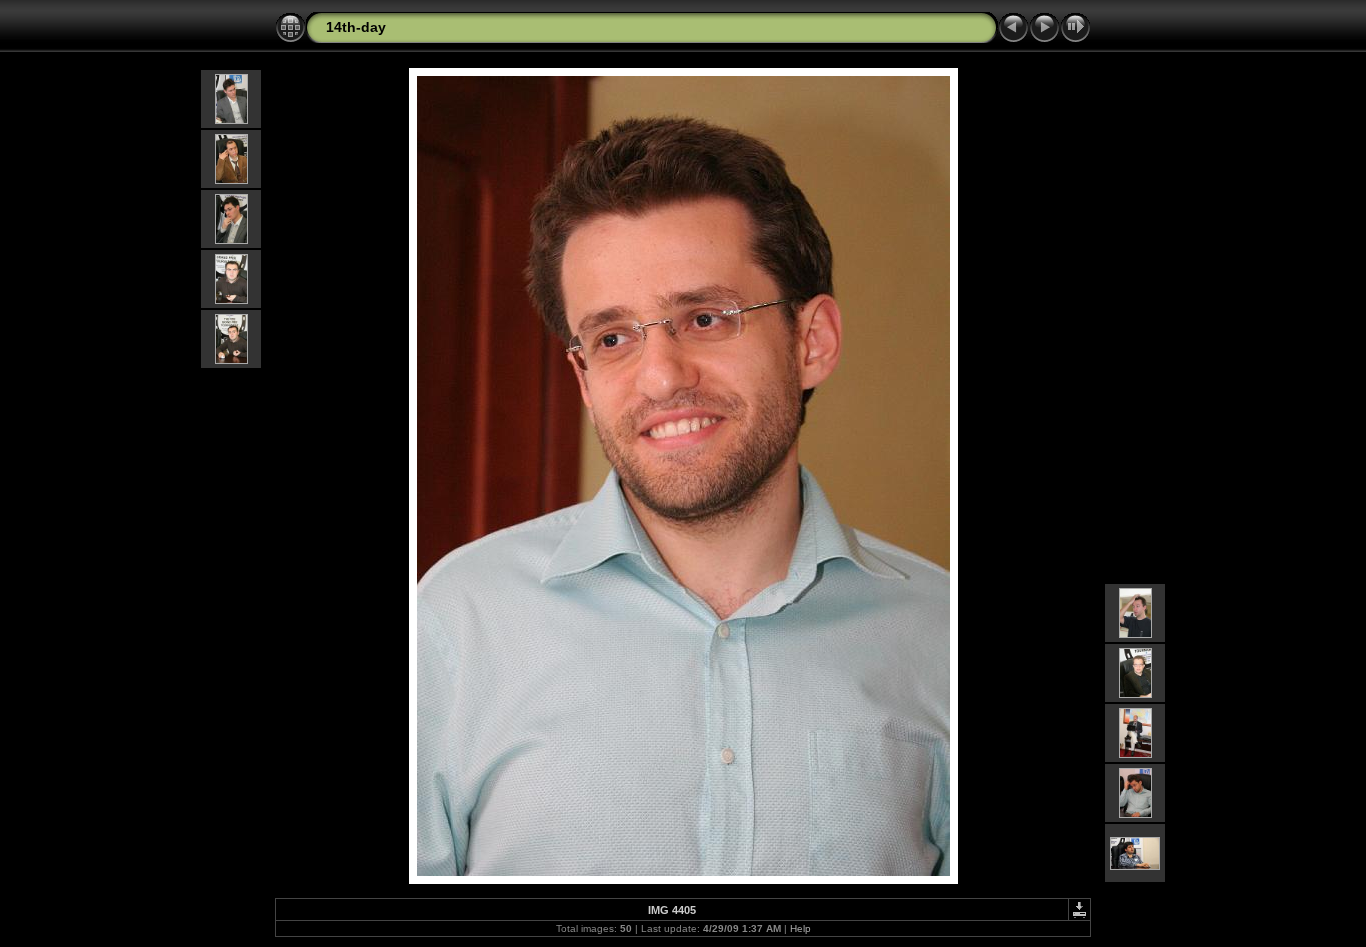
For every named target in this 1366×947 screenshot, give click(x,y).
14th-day (356, 27)
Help (800, 928)
